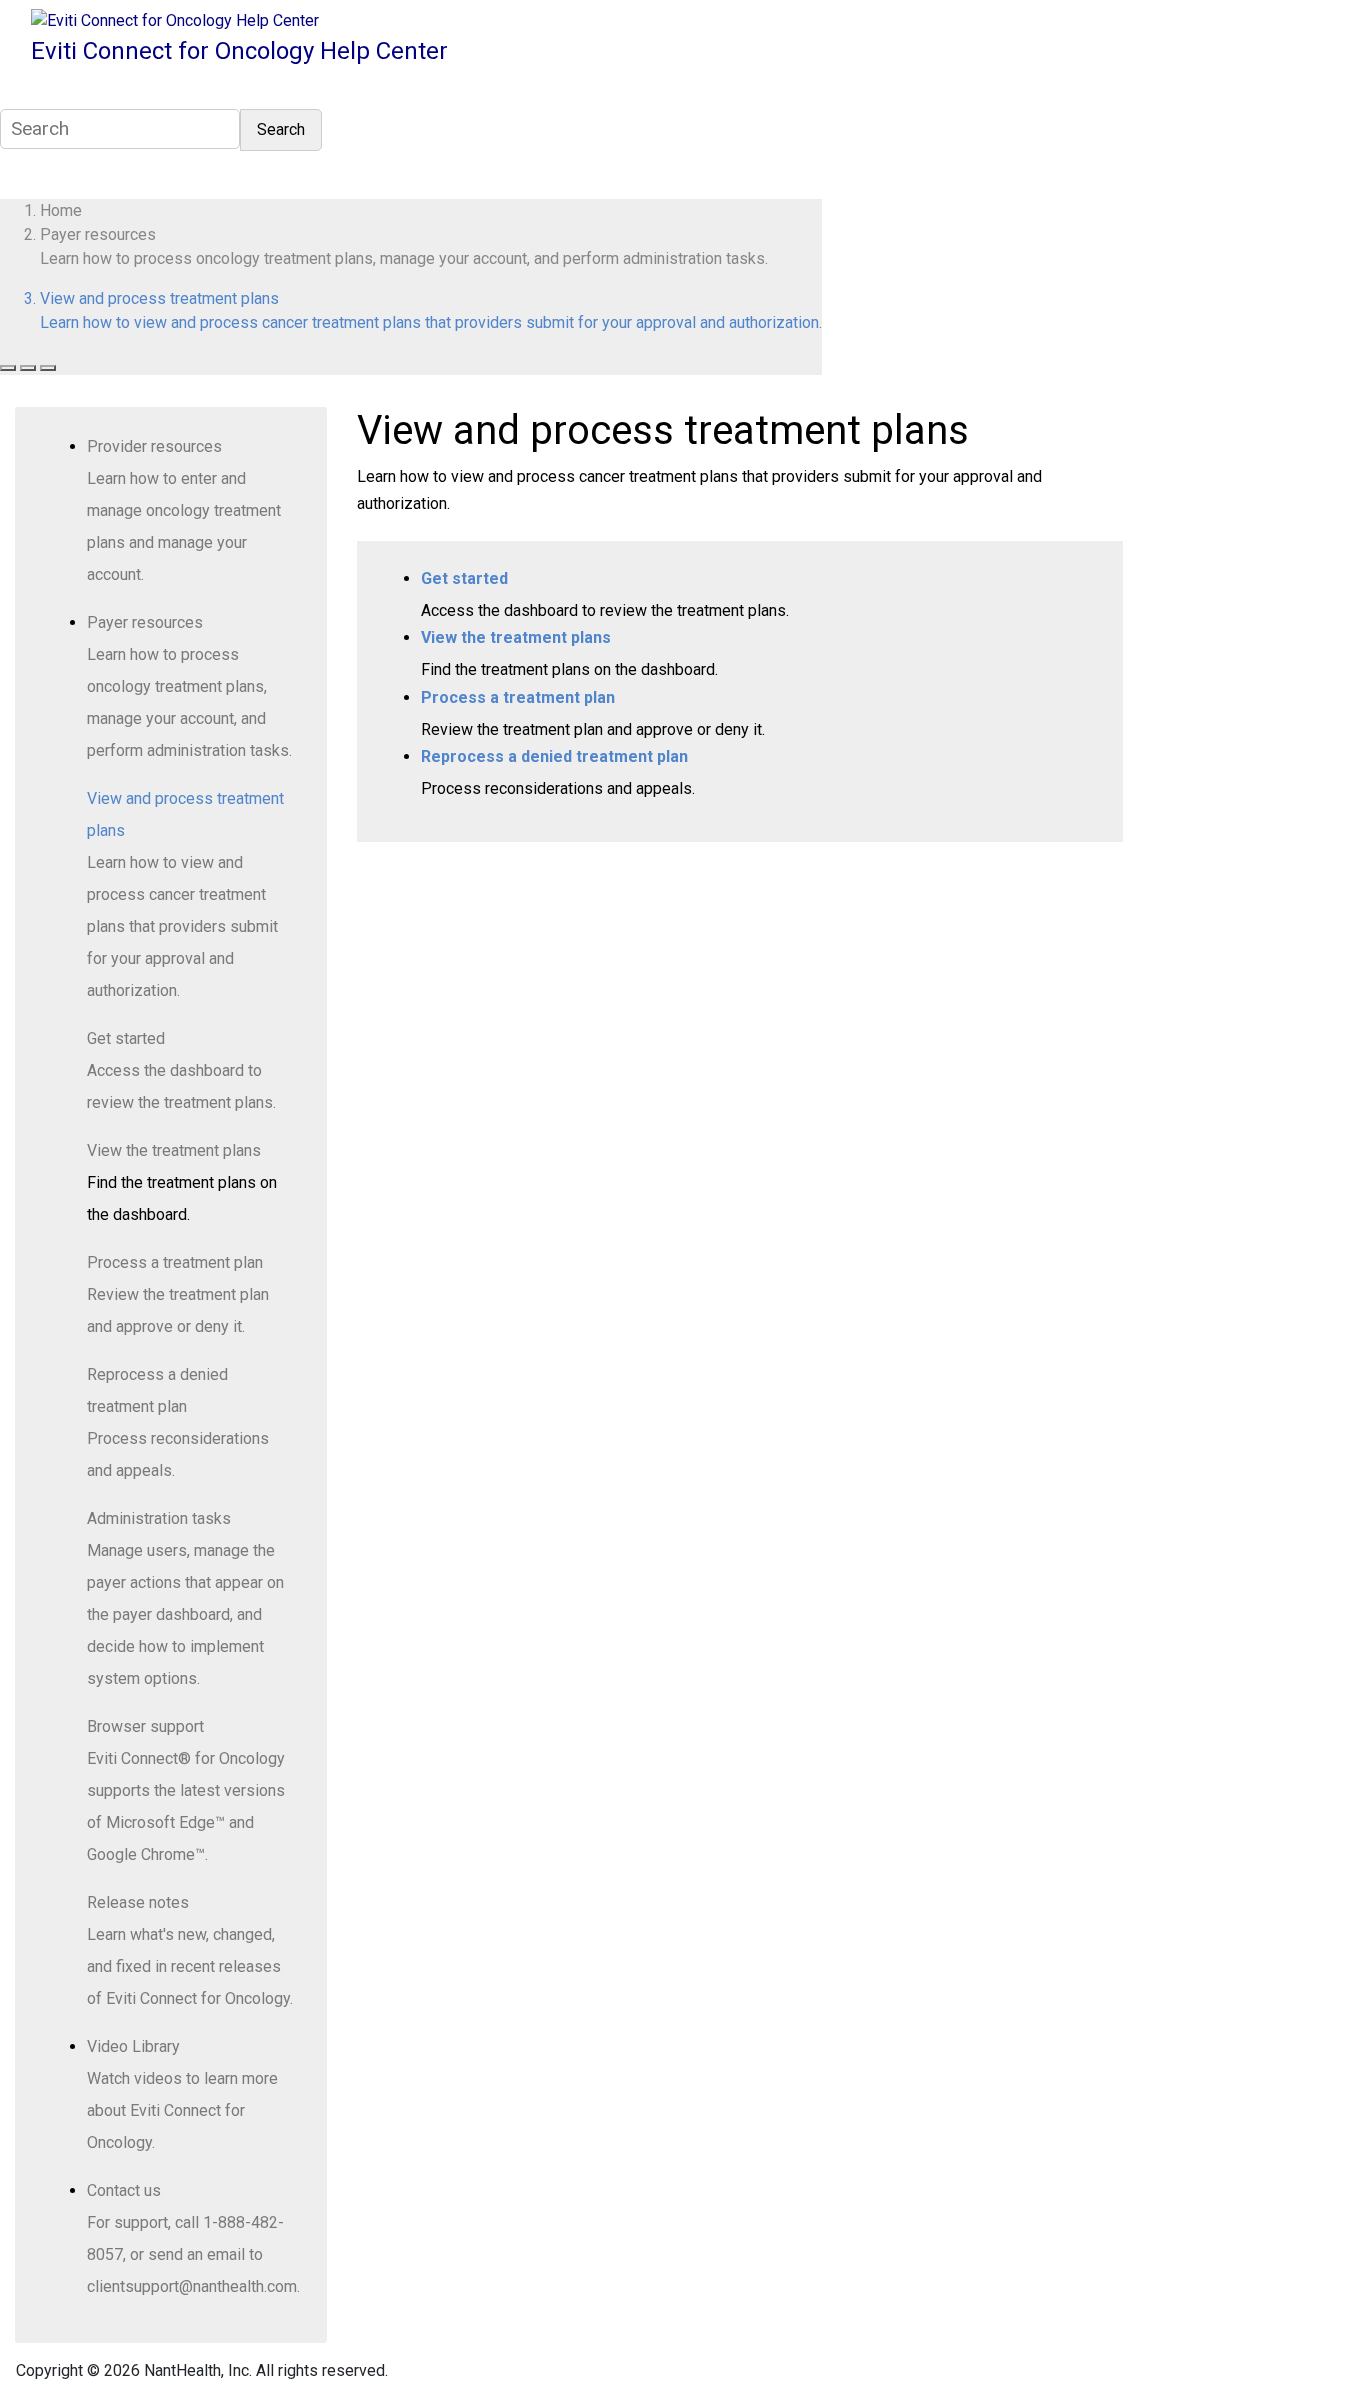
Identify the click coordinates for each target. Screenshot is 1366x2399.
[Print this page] (48, 368)
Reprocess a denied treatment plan (554, 756)
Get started (126, 1038)
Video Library (133, 2046)
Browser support (145, 1726)
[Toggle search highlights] (8, 368)
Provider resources (154, 446)
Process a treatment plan (175, 1262)
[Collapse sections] (28, 368)
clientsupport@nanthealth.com (192, 2286)
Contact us (124, 2190)
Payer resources (98, 234)
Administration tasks (159, 1518)
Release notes (138, 1902)
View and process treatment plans (159, 298)
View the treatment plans (174, 1150)
